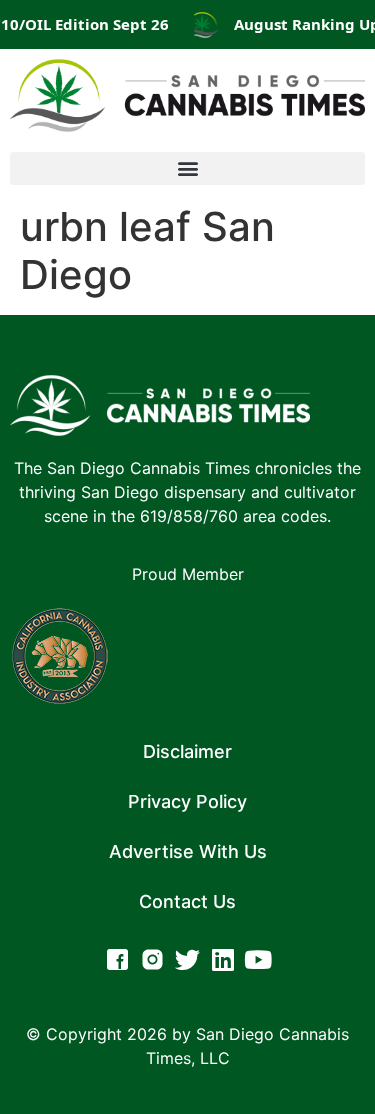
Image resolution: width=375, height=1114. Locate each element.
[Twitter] (187, 959)
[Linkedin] (222, 959)
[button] (187, 168)
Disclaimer (187, 751)
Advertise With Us (188, 851)
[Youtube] (257, 959)
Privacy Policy (187, 801)
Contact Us (187, 901)
